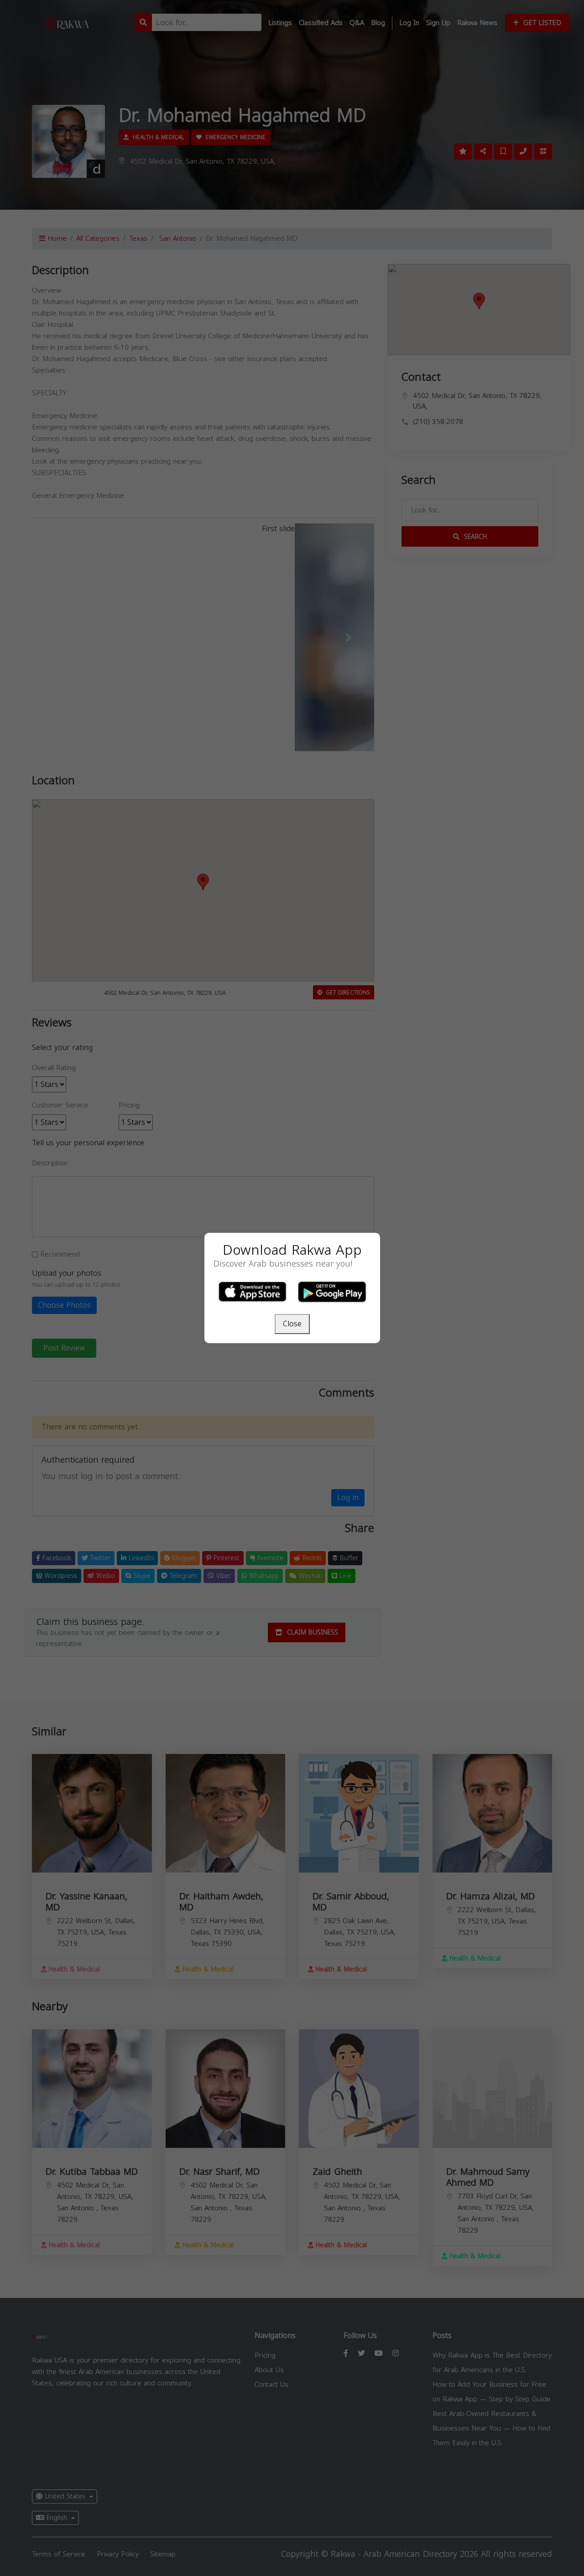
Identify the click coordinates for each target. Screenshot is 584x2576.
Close (292, 1324)
